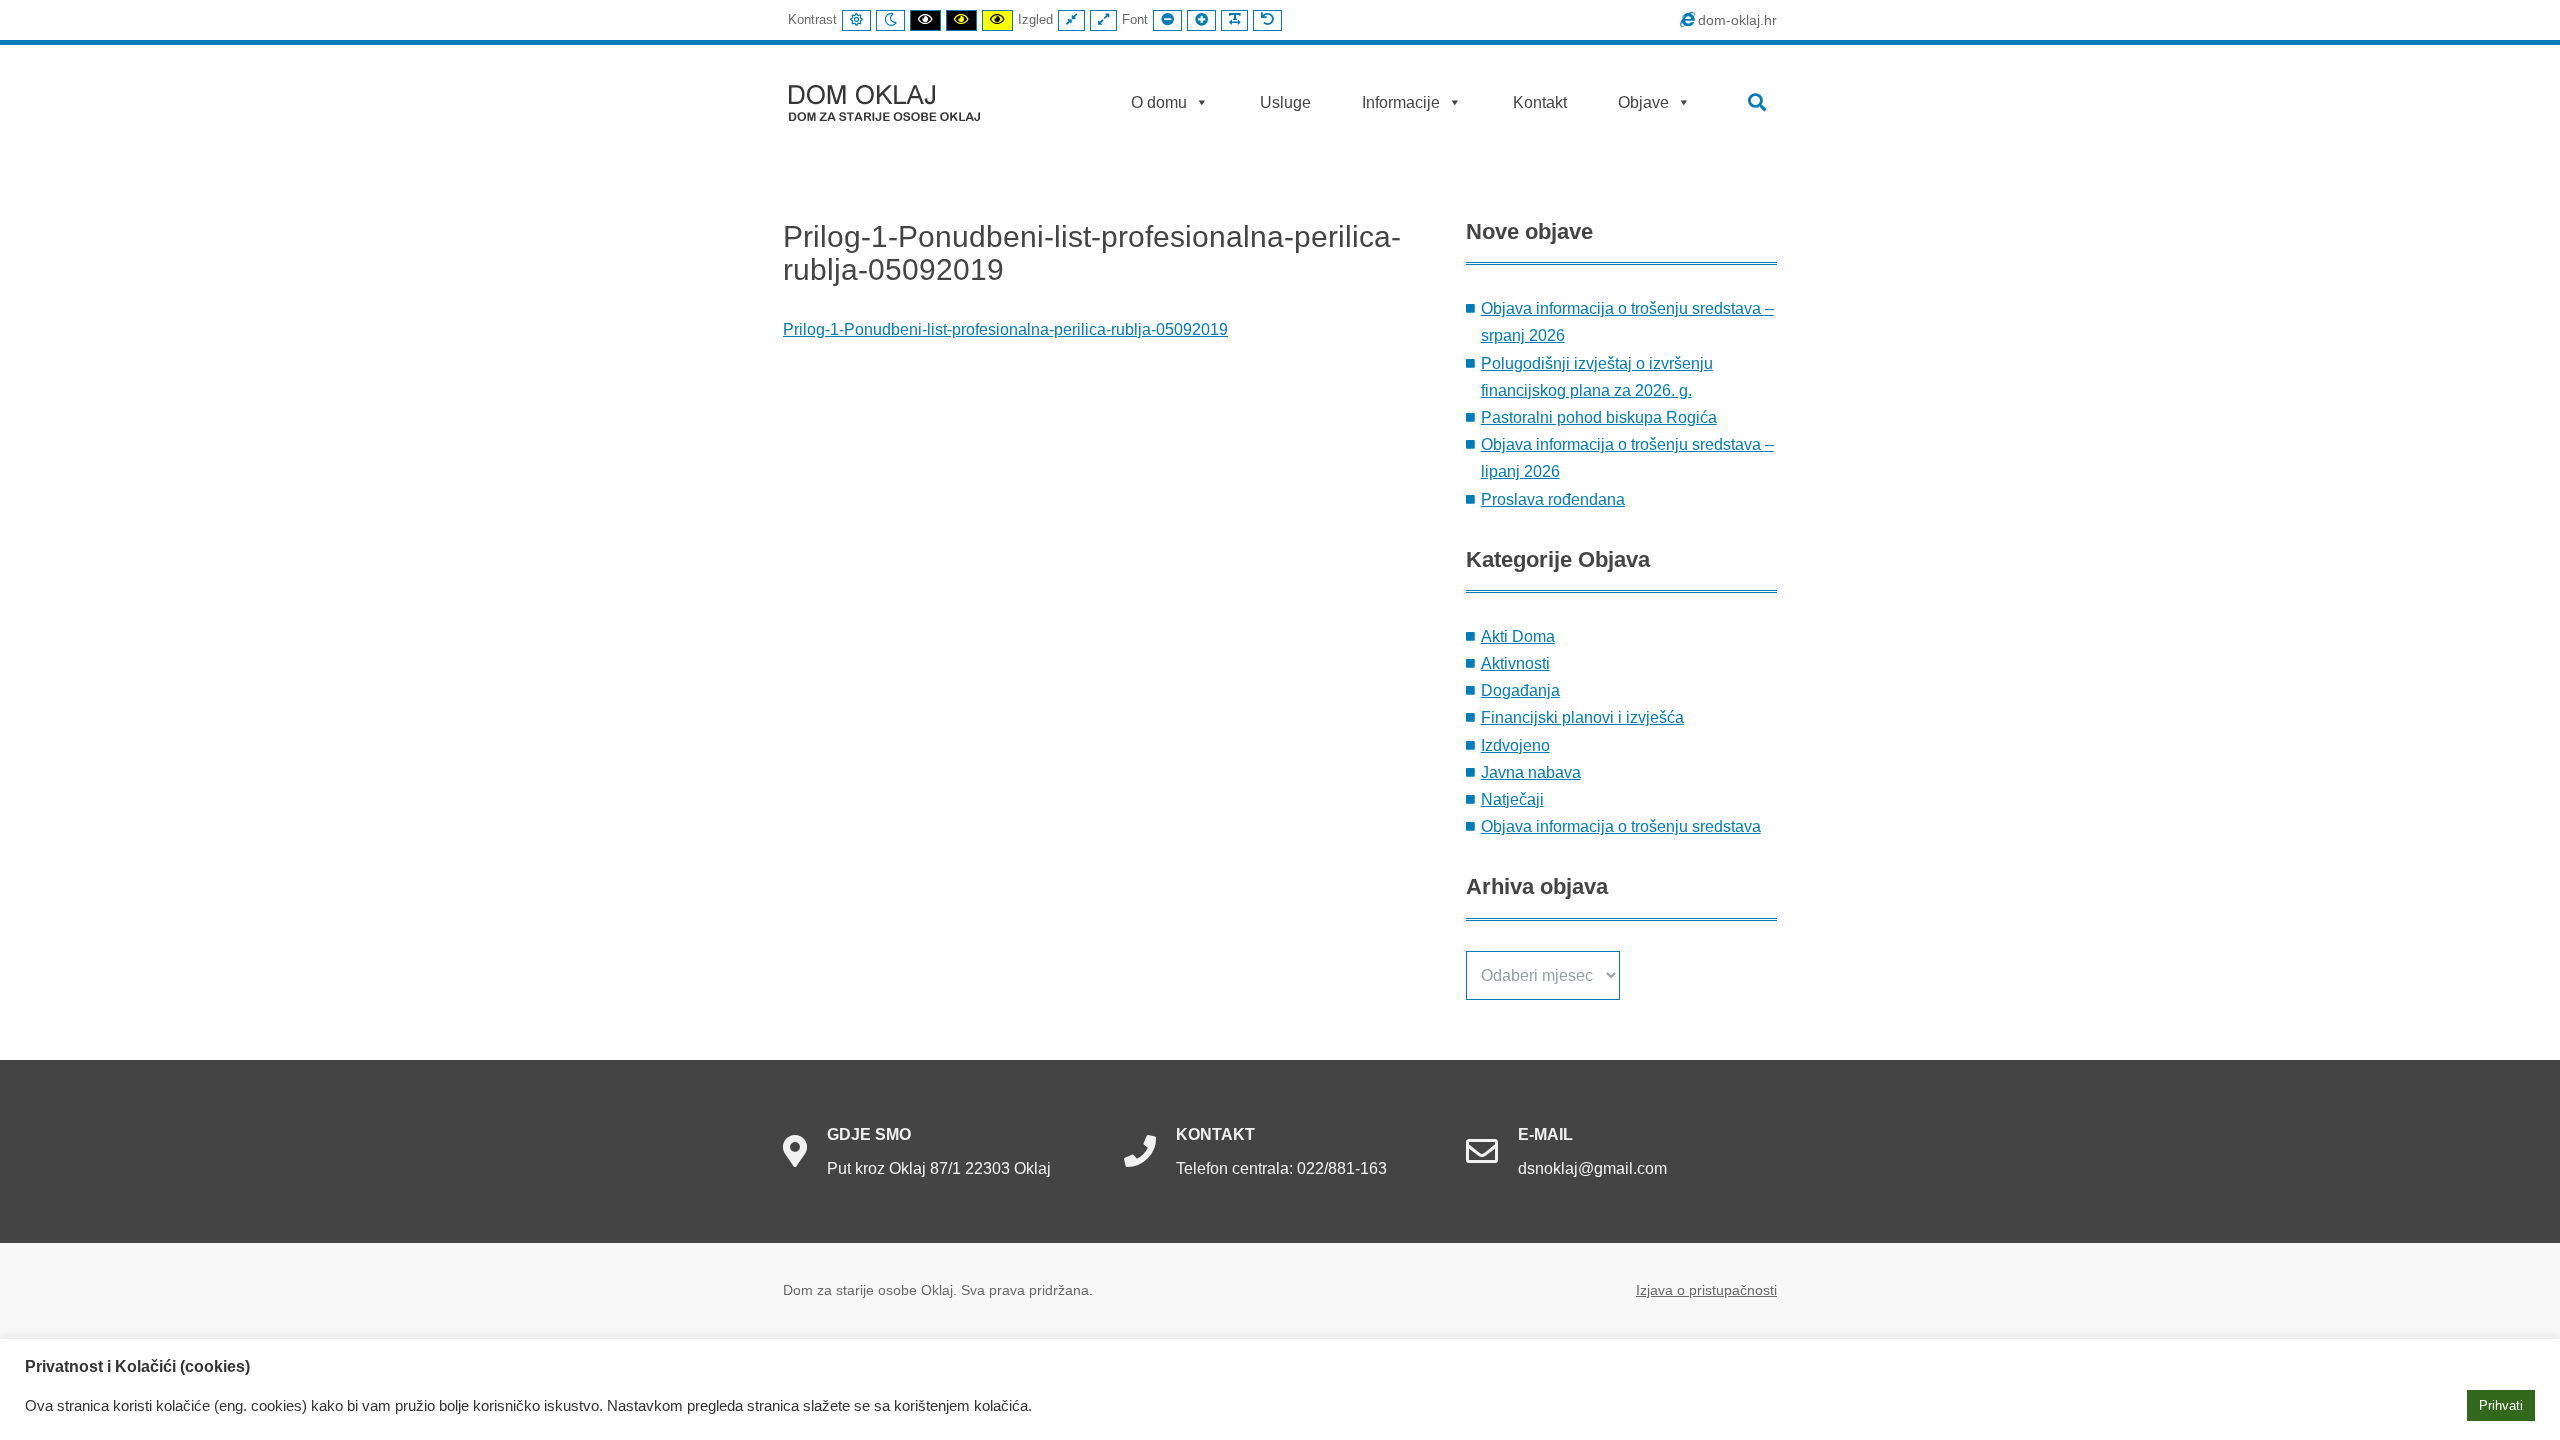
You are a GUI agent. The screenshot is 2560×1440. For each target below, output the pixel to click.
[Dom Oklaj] (896, 98)
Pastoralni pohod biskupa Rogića (1599, 417)
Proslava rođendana (1553, 499)
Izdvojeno (1515, 745)
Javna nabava (1531, 772)
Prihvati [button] (2501, 1405)
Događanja (1520, 690)
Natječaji (1512, 799)
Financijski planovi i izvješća (1582, 717)
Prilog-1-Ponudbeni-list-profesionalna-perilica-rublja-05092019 (1005, 329)
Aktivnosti (1515, 663)
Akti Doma (1518, 636)
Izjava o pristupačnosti (1706, 1290)
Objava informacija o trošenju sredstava (1621, 826)
